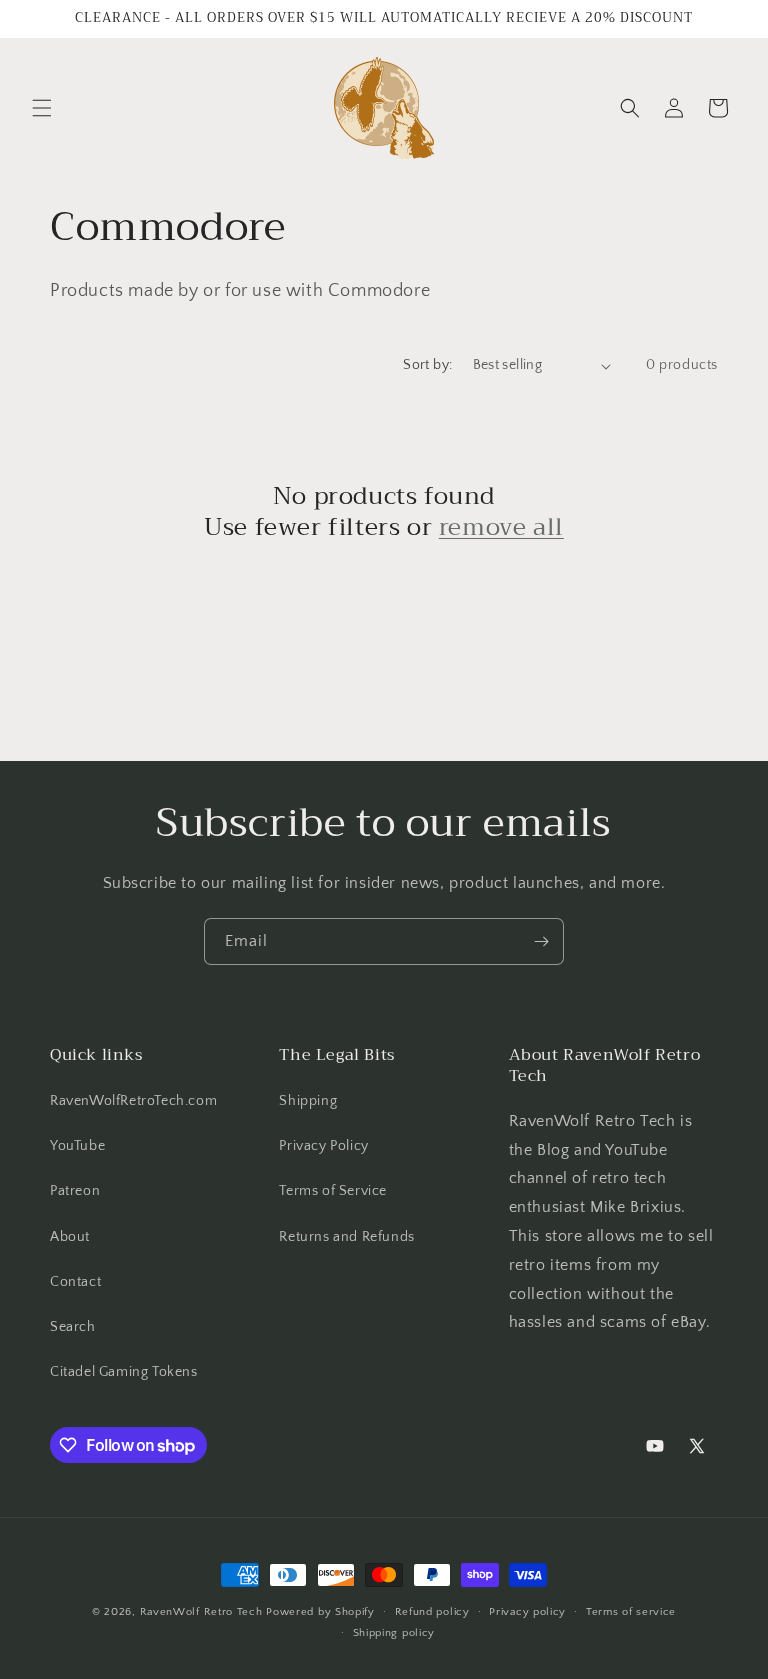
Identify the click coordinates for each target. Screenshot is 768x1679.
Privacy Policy (323, 1146)
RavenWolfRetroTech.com (133, 1101)
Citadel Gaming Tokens (124, 1372)
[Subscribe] (541, 941)
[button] (42, 108)
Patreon (75, 1191)
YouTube (77, 1146)
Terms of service (631, 1612)
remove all (501, 527)
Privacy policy (527, 1612)
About (70, 1237)
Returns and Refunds (346, 1237)
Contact (75, 1282)
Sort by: (427, 365)
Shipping (308, 1101)
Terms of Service (333, 1191)
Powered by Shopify (320, 1612)
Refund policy (432, 1612)
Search (73, 1327)
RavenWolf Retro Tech (201, 1612)
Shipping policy (394, 1633)
